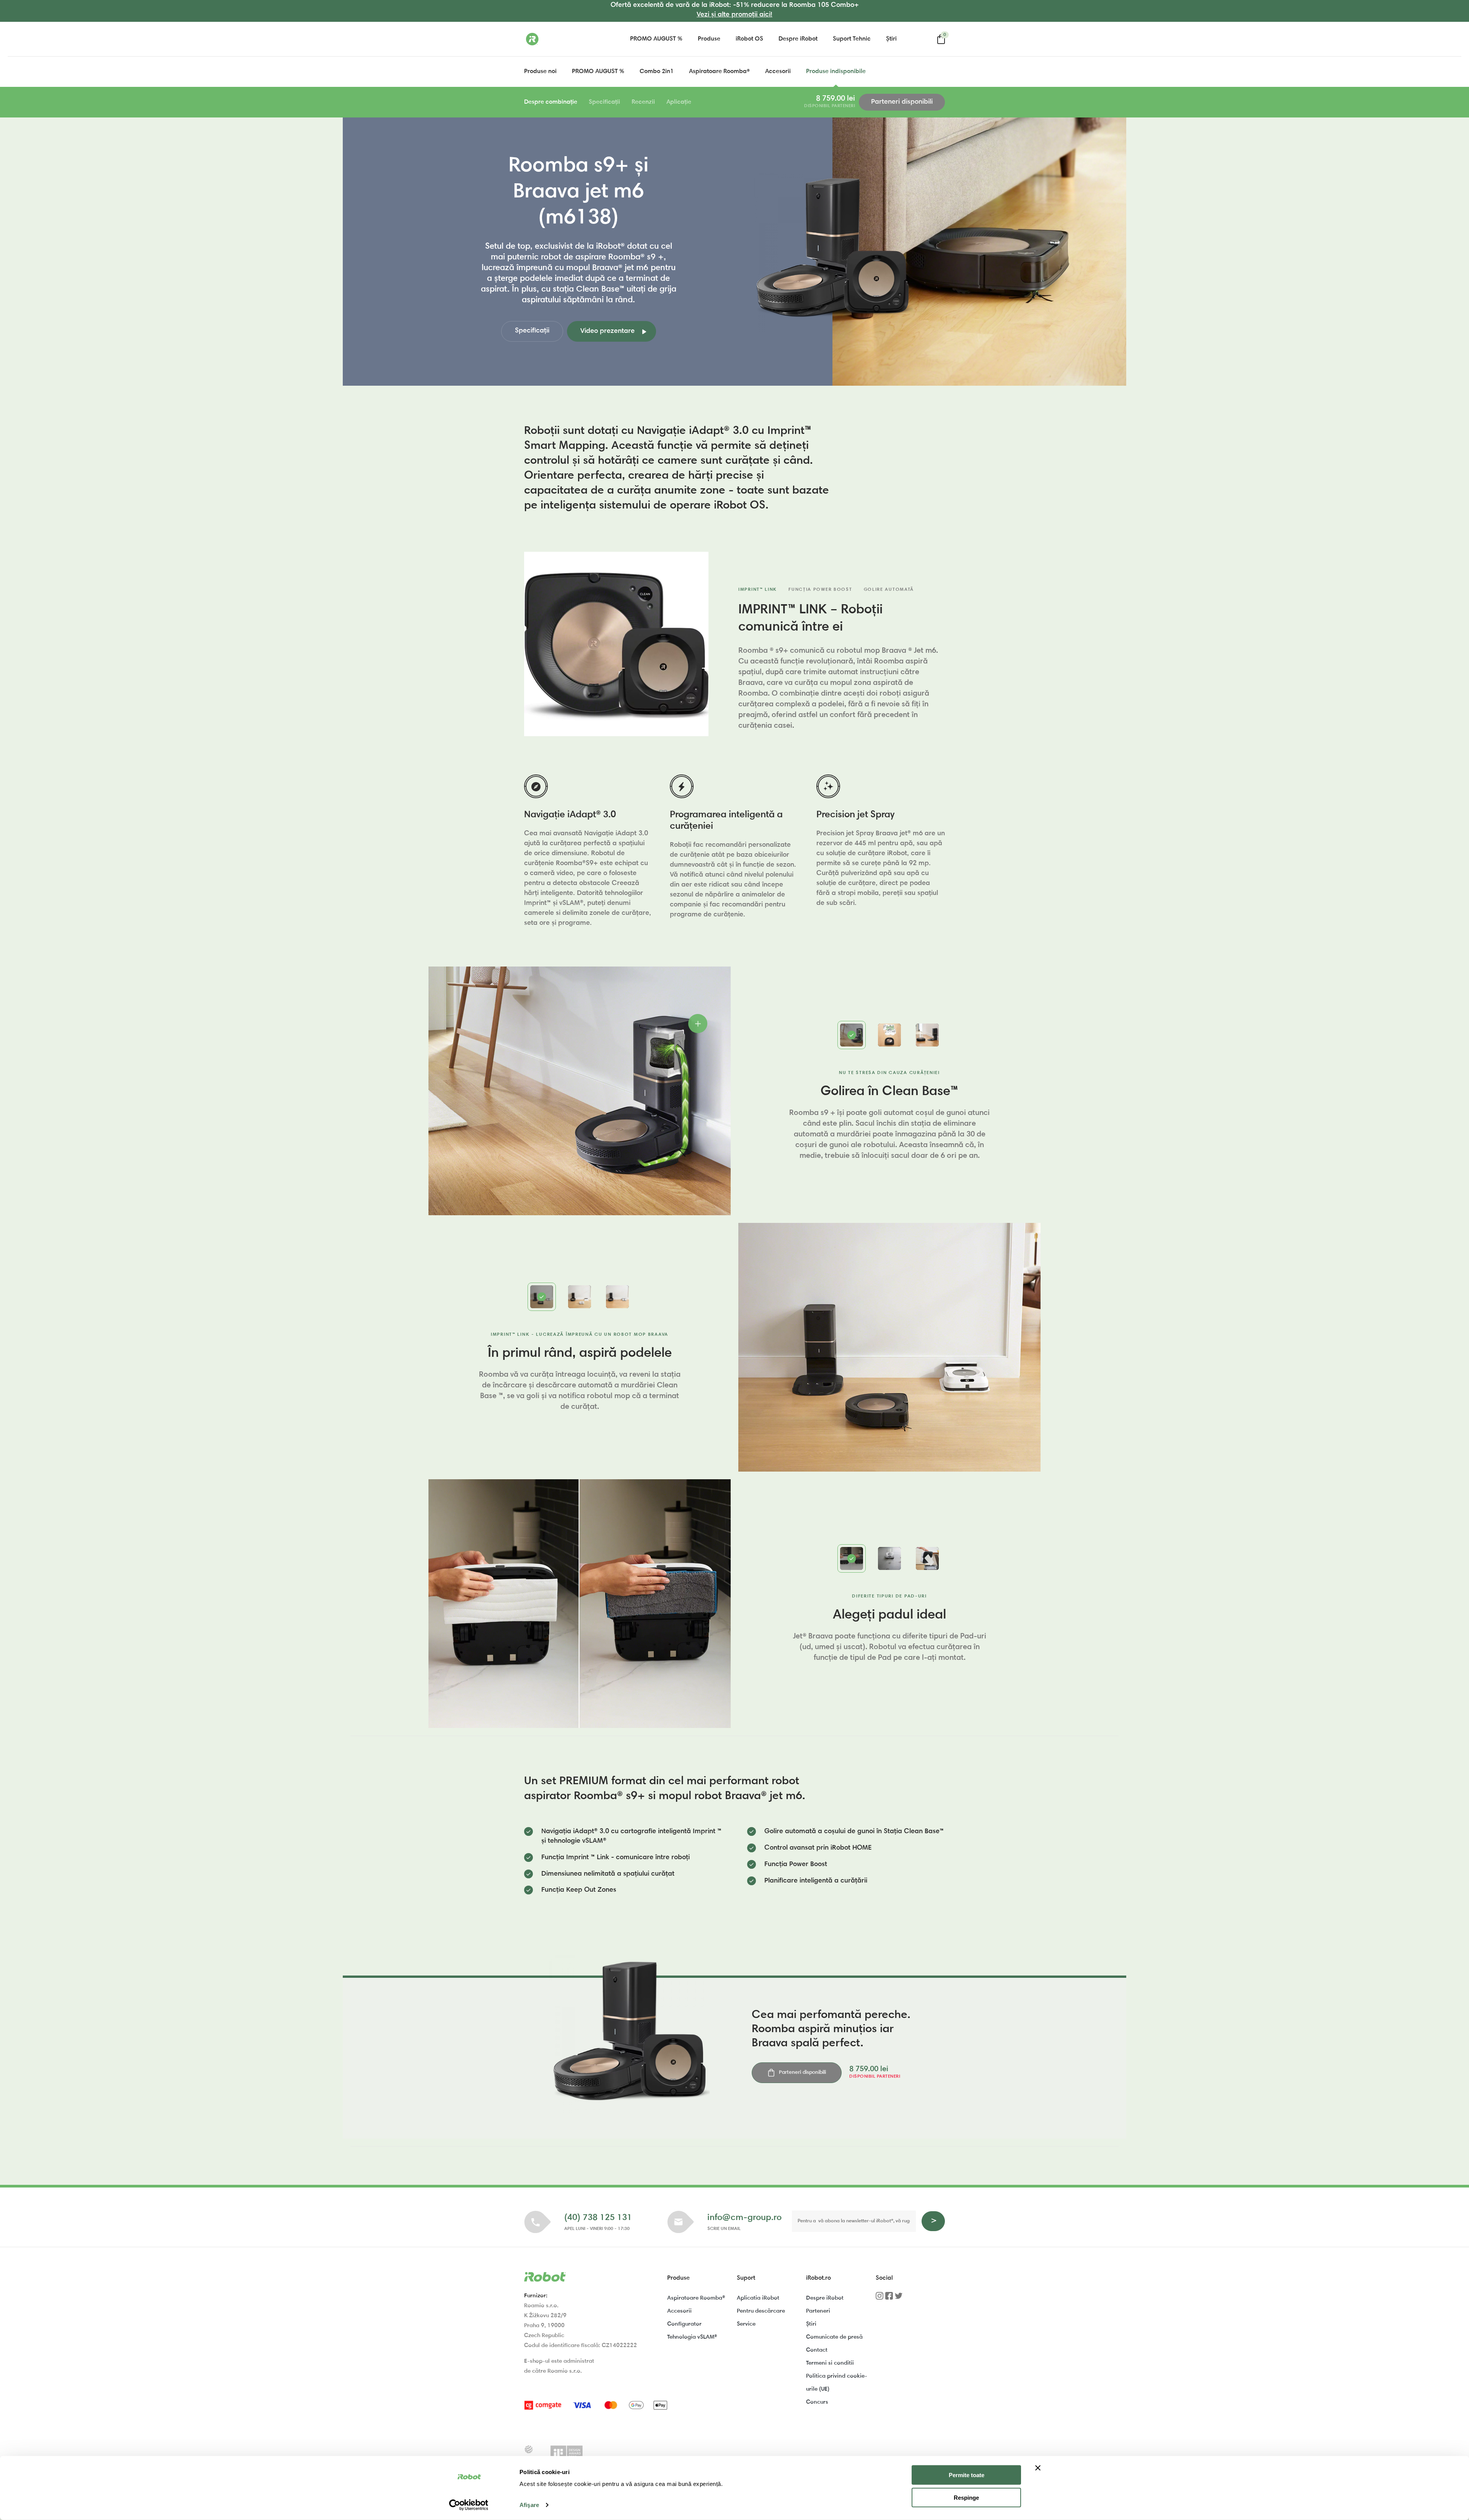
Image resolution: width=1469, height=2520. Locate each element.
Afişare (529, 2505)
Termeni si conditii (830, 2363)
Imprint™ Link (758, 590)
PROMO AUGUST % (656, 39)
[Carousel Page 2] (889, 1035)
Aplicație (679, 102)
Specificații (604, 102)
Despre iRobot (798, 39)
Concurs (817, 2402)
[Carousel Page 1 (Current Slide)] (852, 1035)
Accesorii (778, 72)
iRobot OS (749, 39)
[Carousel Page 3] (927, 1035)
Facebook (889, 2298)
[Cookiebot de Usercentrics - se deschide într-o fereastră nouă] (469, 2505)
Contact (817, 2350)
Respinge (966, 2498)
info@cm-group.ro (744, 2218)
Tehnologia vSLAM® (692, 2337)
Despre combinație (551, 102)
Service (746, 2324)
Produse (709, 39)
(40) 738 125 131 (598, 2218)
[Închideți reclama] (1038, 2468)
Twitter (899, 2298)
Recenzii (643, 102)
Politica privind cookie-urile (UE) (837, 2383)
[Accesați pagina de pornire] (562, 39)
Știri (891, 39)
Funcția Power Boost (820, 590)
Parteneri (818, 2311)
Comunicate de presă (834, 2337)
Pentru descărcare (761, 2311)
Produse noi (540, 72)
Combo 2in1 (657, 72)
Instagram (879, 2298)
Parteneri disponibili (902, 102)
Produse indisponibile (836, 72)
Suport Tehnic (852, 39)
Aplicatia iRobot (758, 2298)
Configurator (684, 2324)
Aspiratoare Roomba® (719, 72)
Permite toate (967, 2475)
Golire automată (889, 590)
